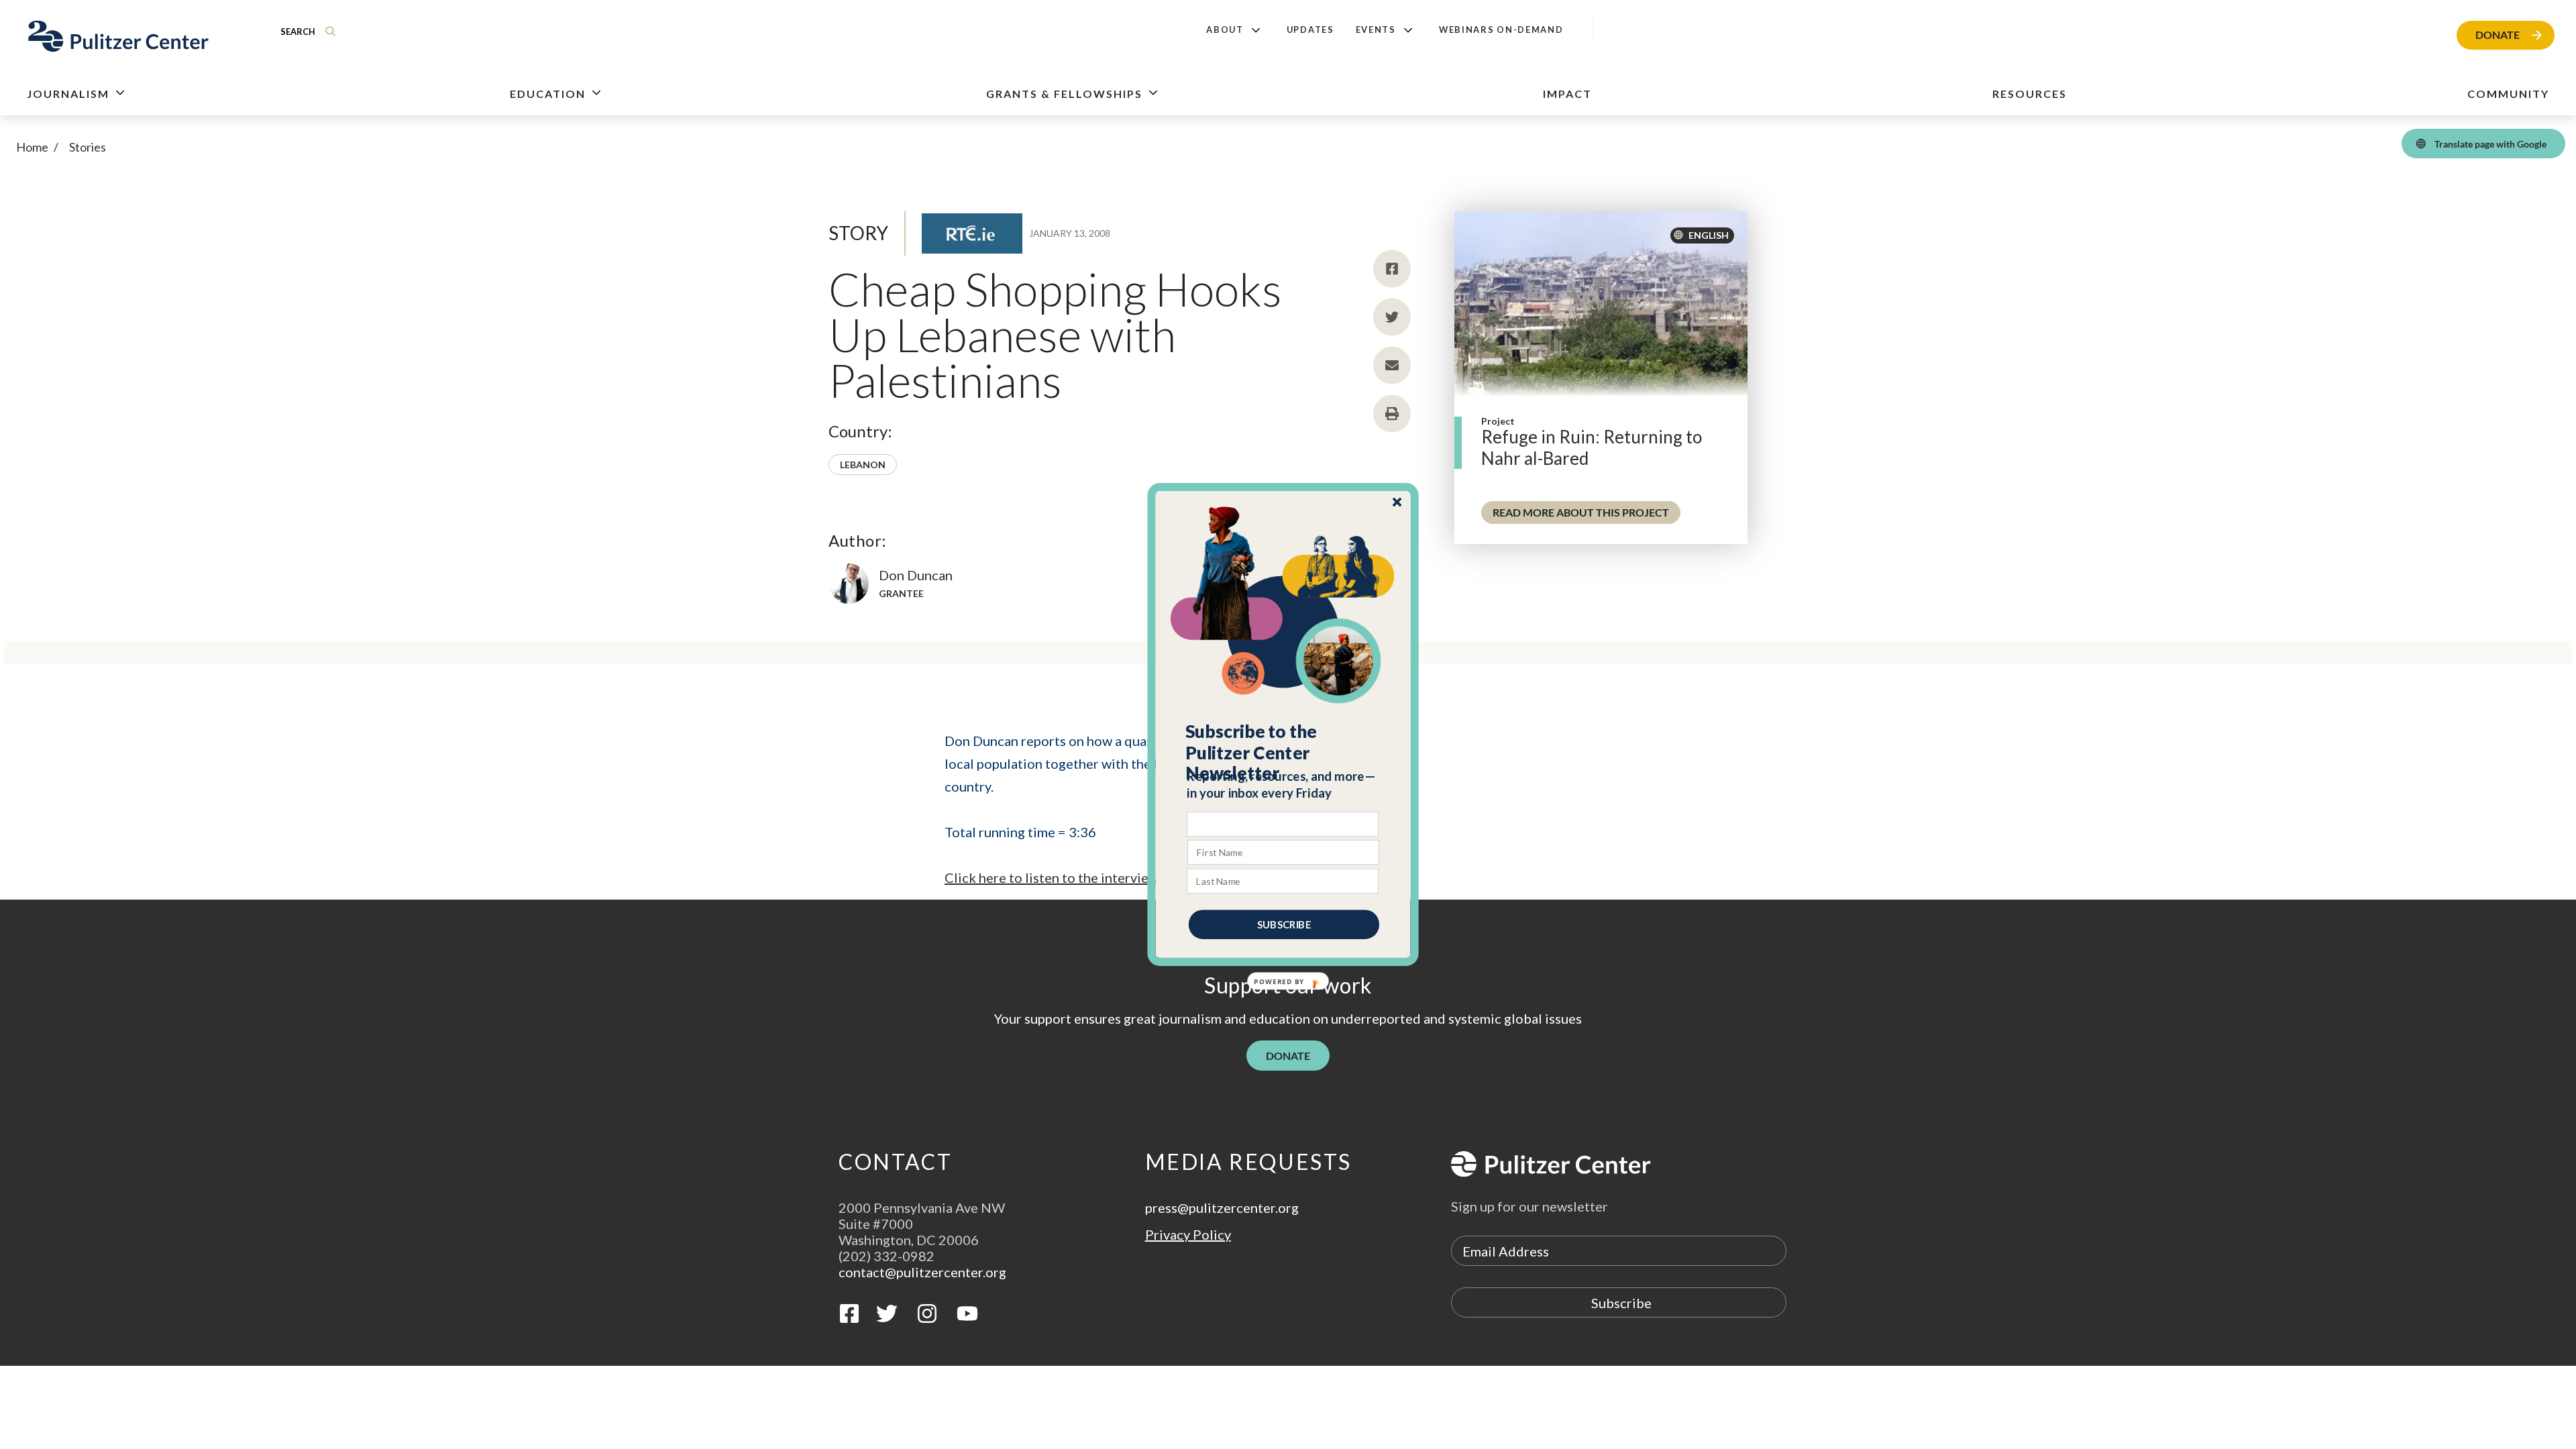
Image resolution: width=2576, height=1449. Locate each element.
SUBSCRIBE (1284, 924)
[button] (1284, 753)
